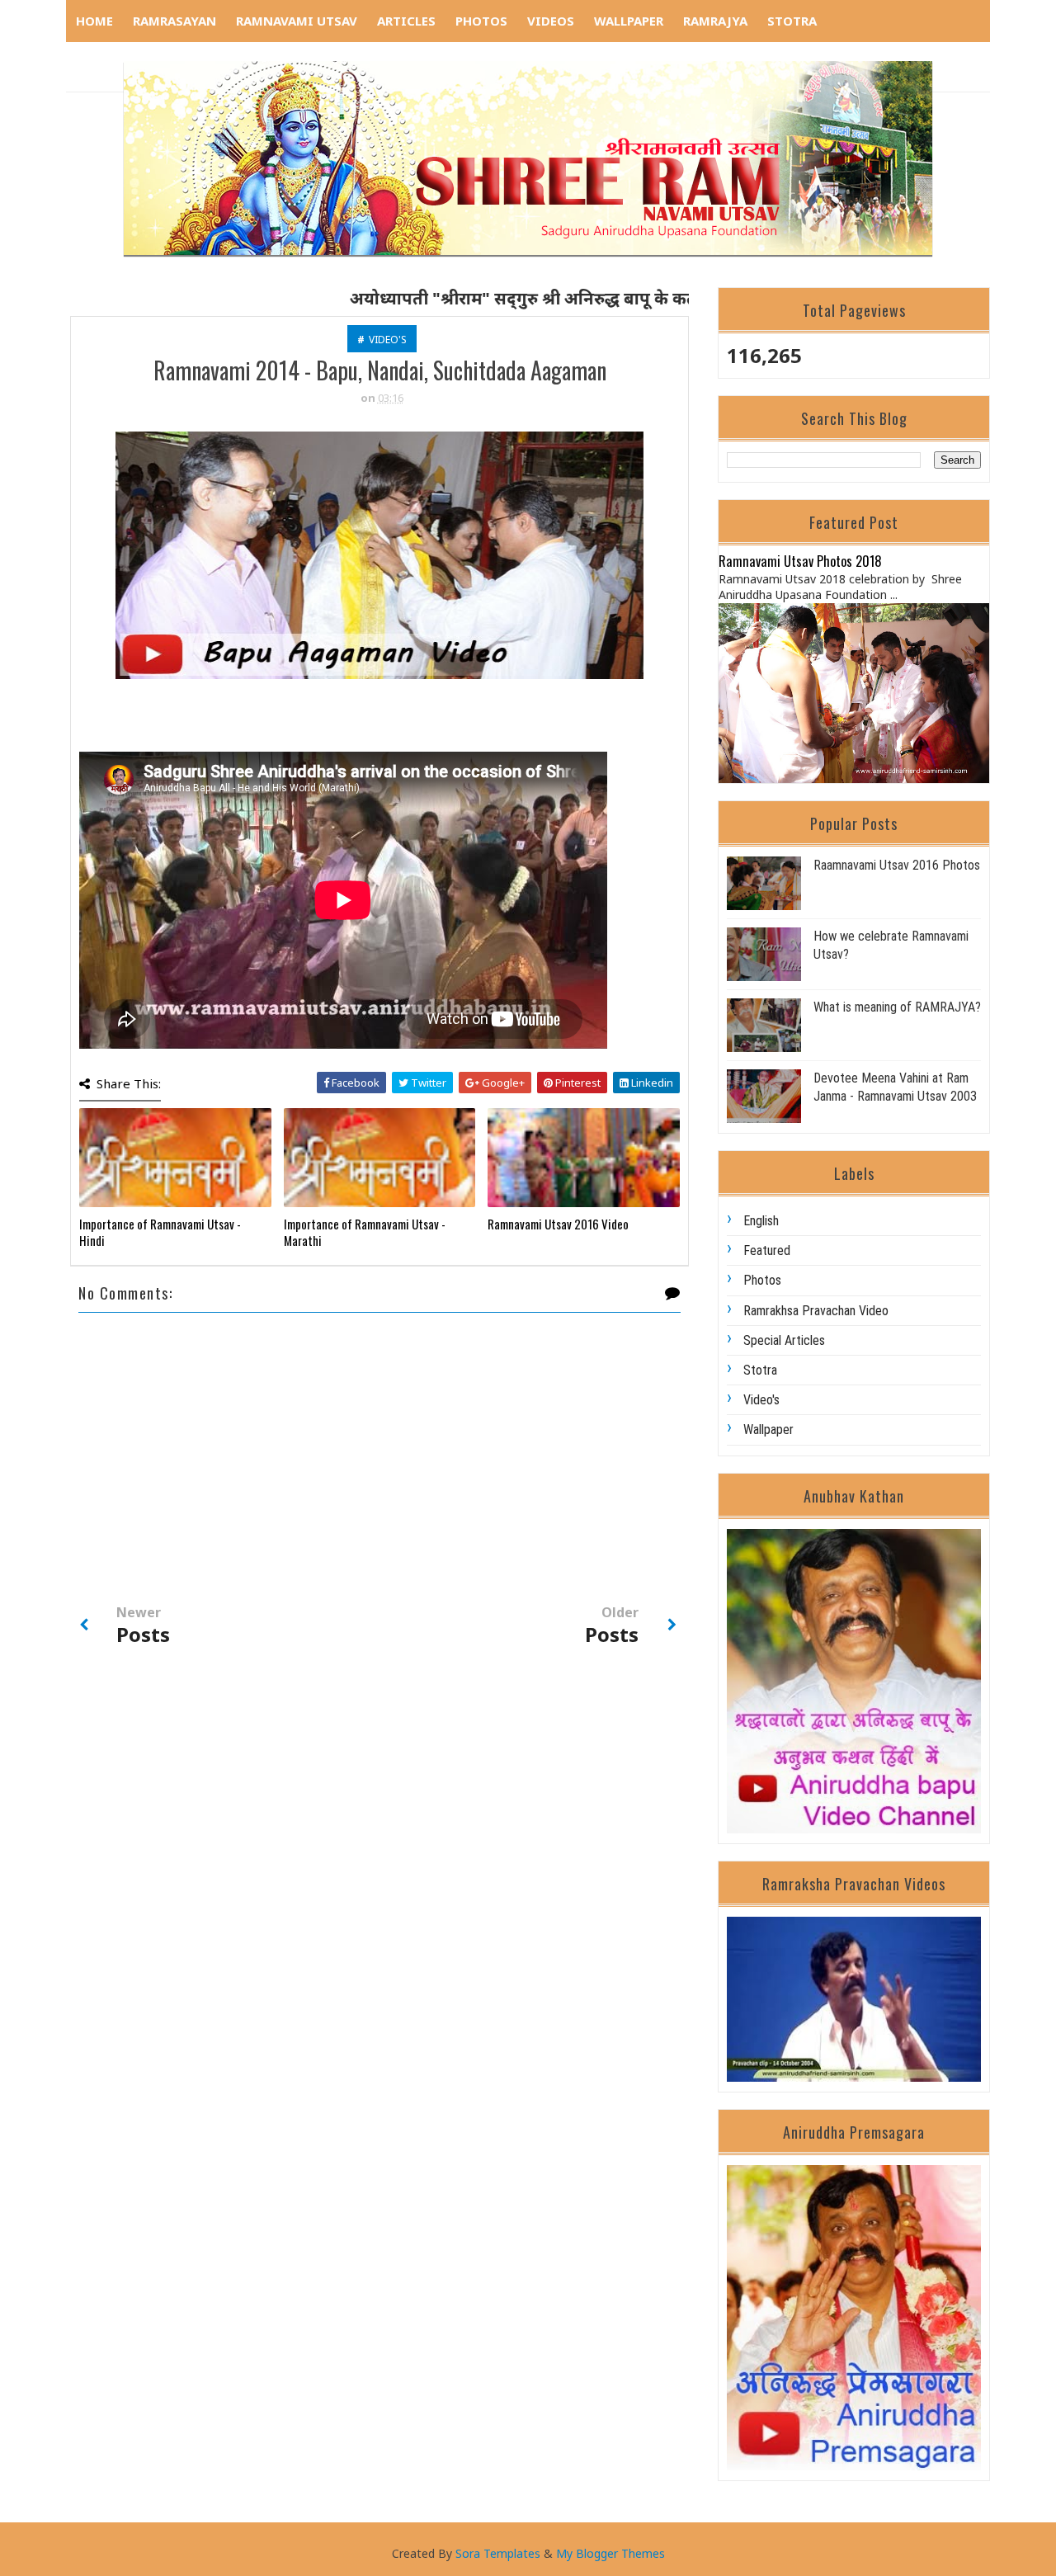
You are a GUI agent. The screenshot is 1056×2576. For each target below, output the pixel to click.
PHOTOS (481, 21)
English (761, 1221)
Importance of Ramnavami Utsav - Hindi (160, 1232)
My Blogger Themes (610, 2553)
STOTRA (792, 21)
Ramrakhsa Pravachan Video (816, 1311)
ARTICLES (406, 21)
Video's (388, 340)
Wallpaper (768, 1430)
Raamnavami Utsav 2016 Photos (897, 865)
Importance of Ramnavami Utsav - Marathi (365, 1232)
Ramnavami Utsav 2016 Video (558, 1224)
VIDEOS (551, 21)
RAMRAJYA (715, 21)
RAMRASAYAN (174, 21)
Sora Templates (498, 2553)
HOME (94, 21)
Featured (767, 1250)
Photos (762, 1280)
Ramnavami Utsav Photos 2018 (800, 561)
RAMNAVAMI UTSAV (297, 21)
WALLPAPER (629, 21)
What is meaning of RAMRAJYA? (897, 1007)
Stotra (760, 1370)
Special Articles (784, 1340)
